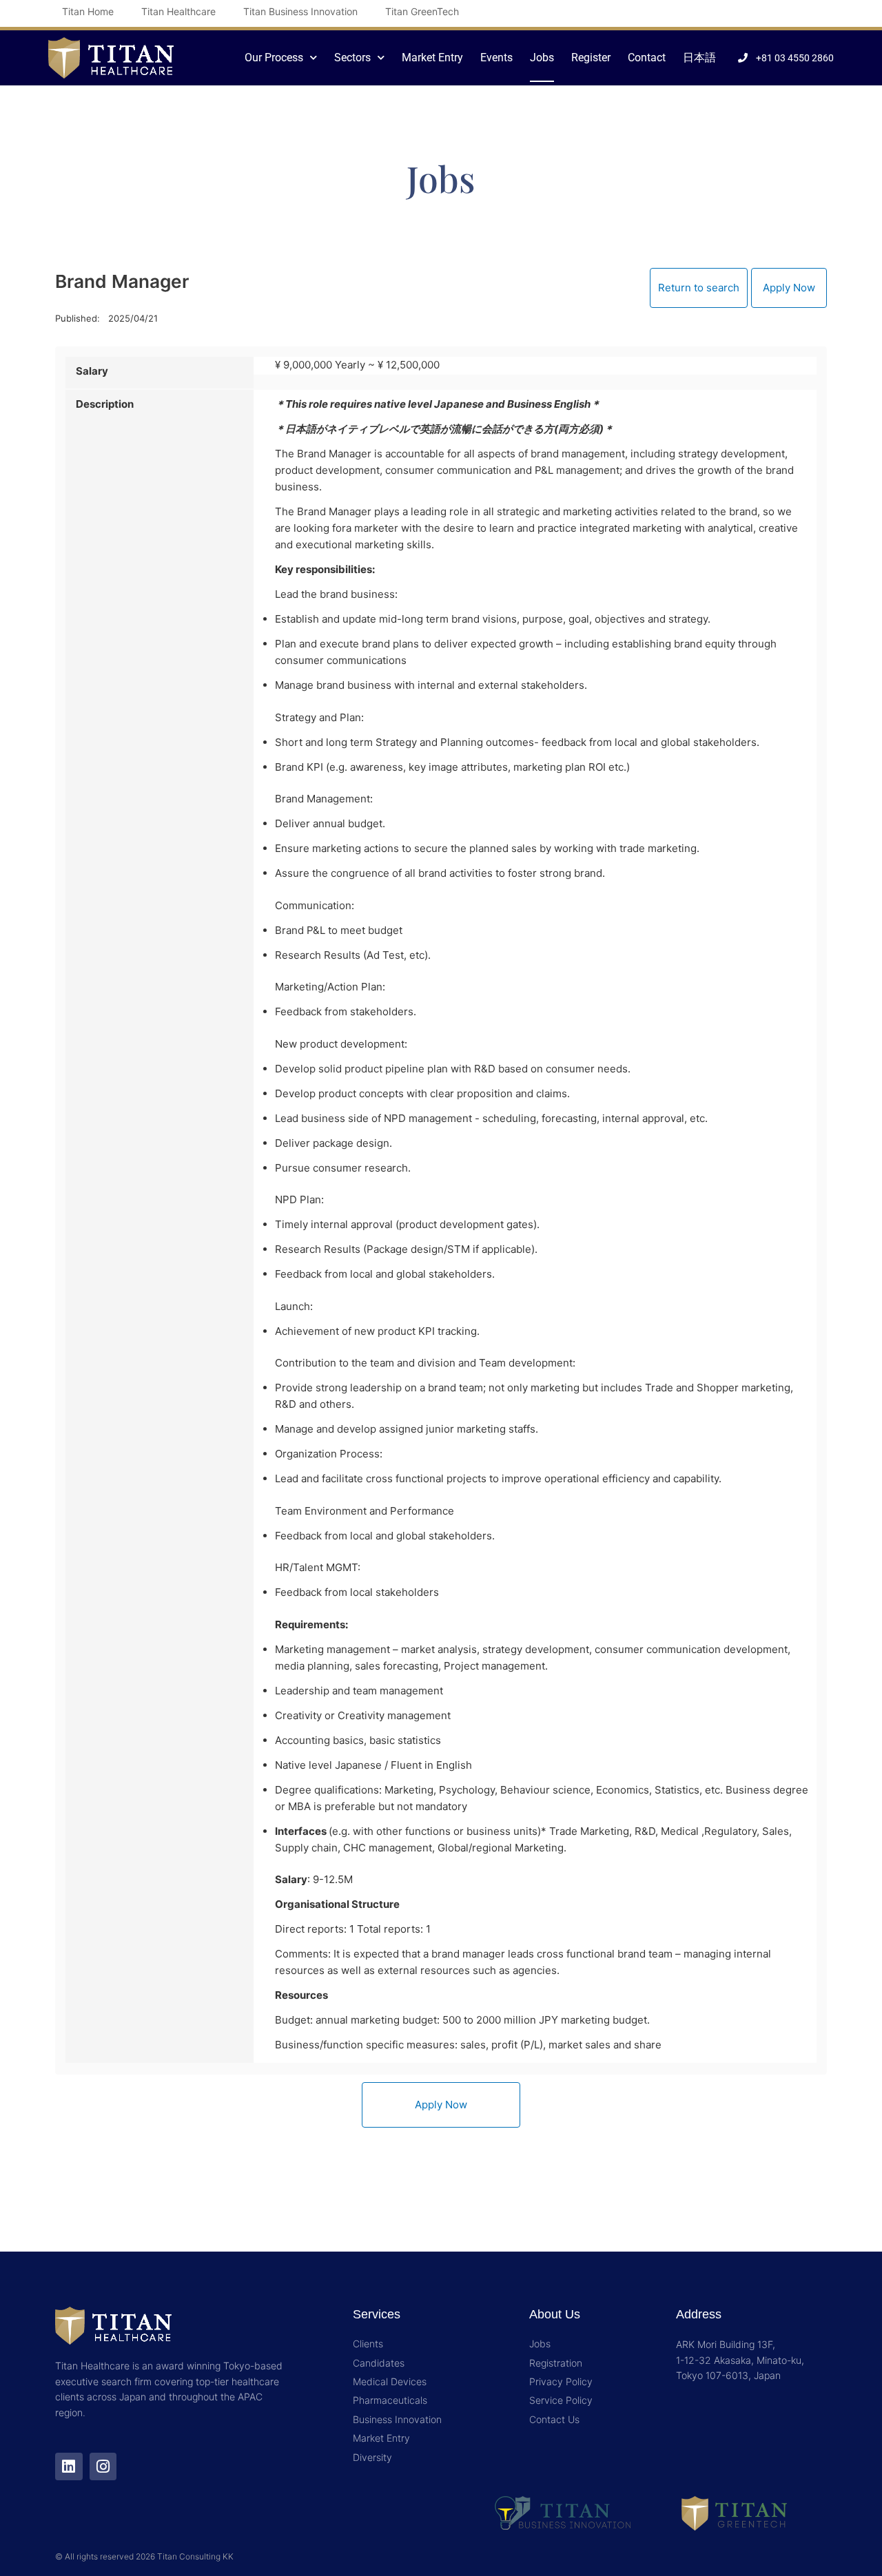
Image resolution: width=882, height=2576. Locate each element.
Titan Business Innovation (300, 11)
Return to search (699, 288)
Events (496, 58)
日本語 (699, 58)
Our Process (274, 58)
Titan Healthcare (178, 11)
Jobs (542, 58)
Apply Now (789, 288)
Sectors (352, 58)
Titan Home (88, 11)
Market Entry (432, 58)
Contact (647, 58)
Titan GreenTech (422, 11)
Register (591, 58)
